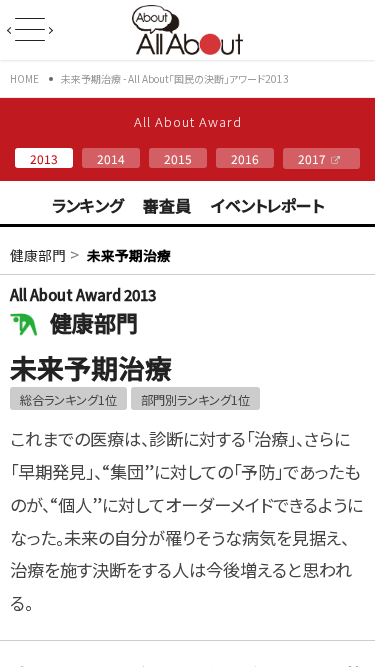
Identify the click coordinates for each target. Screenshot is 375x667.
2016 (245, 158)
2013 (44, 158)
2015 (178, 158)
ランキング (87, 205)
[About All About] (187, 48)
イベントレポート (267, 205)
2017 (312, 158)
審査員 (167, 205)
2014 (111, 158)
